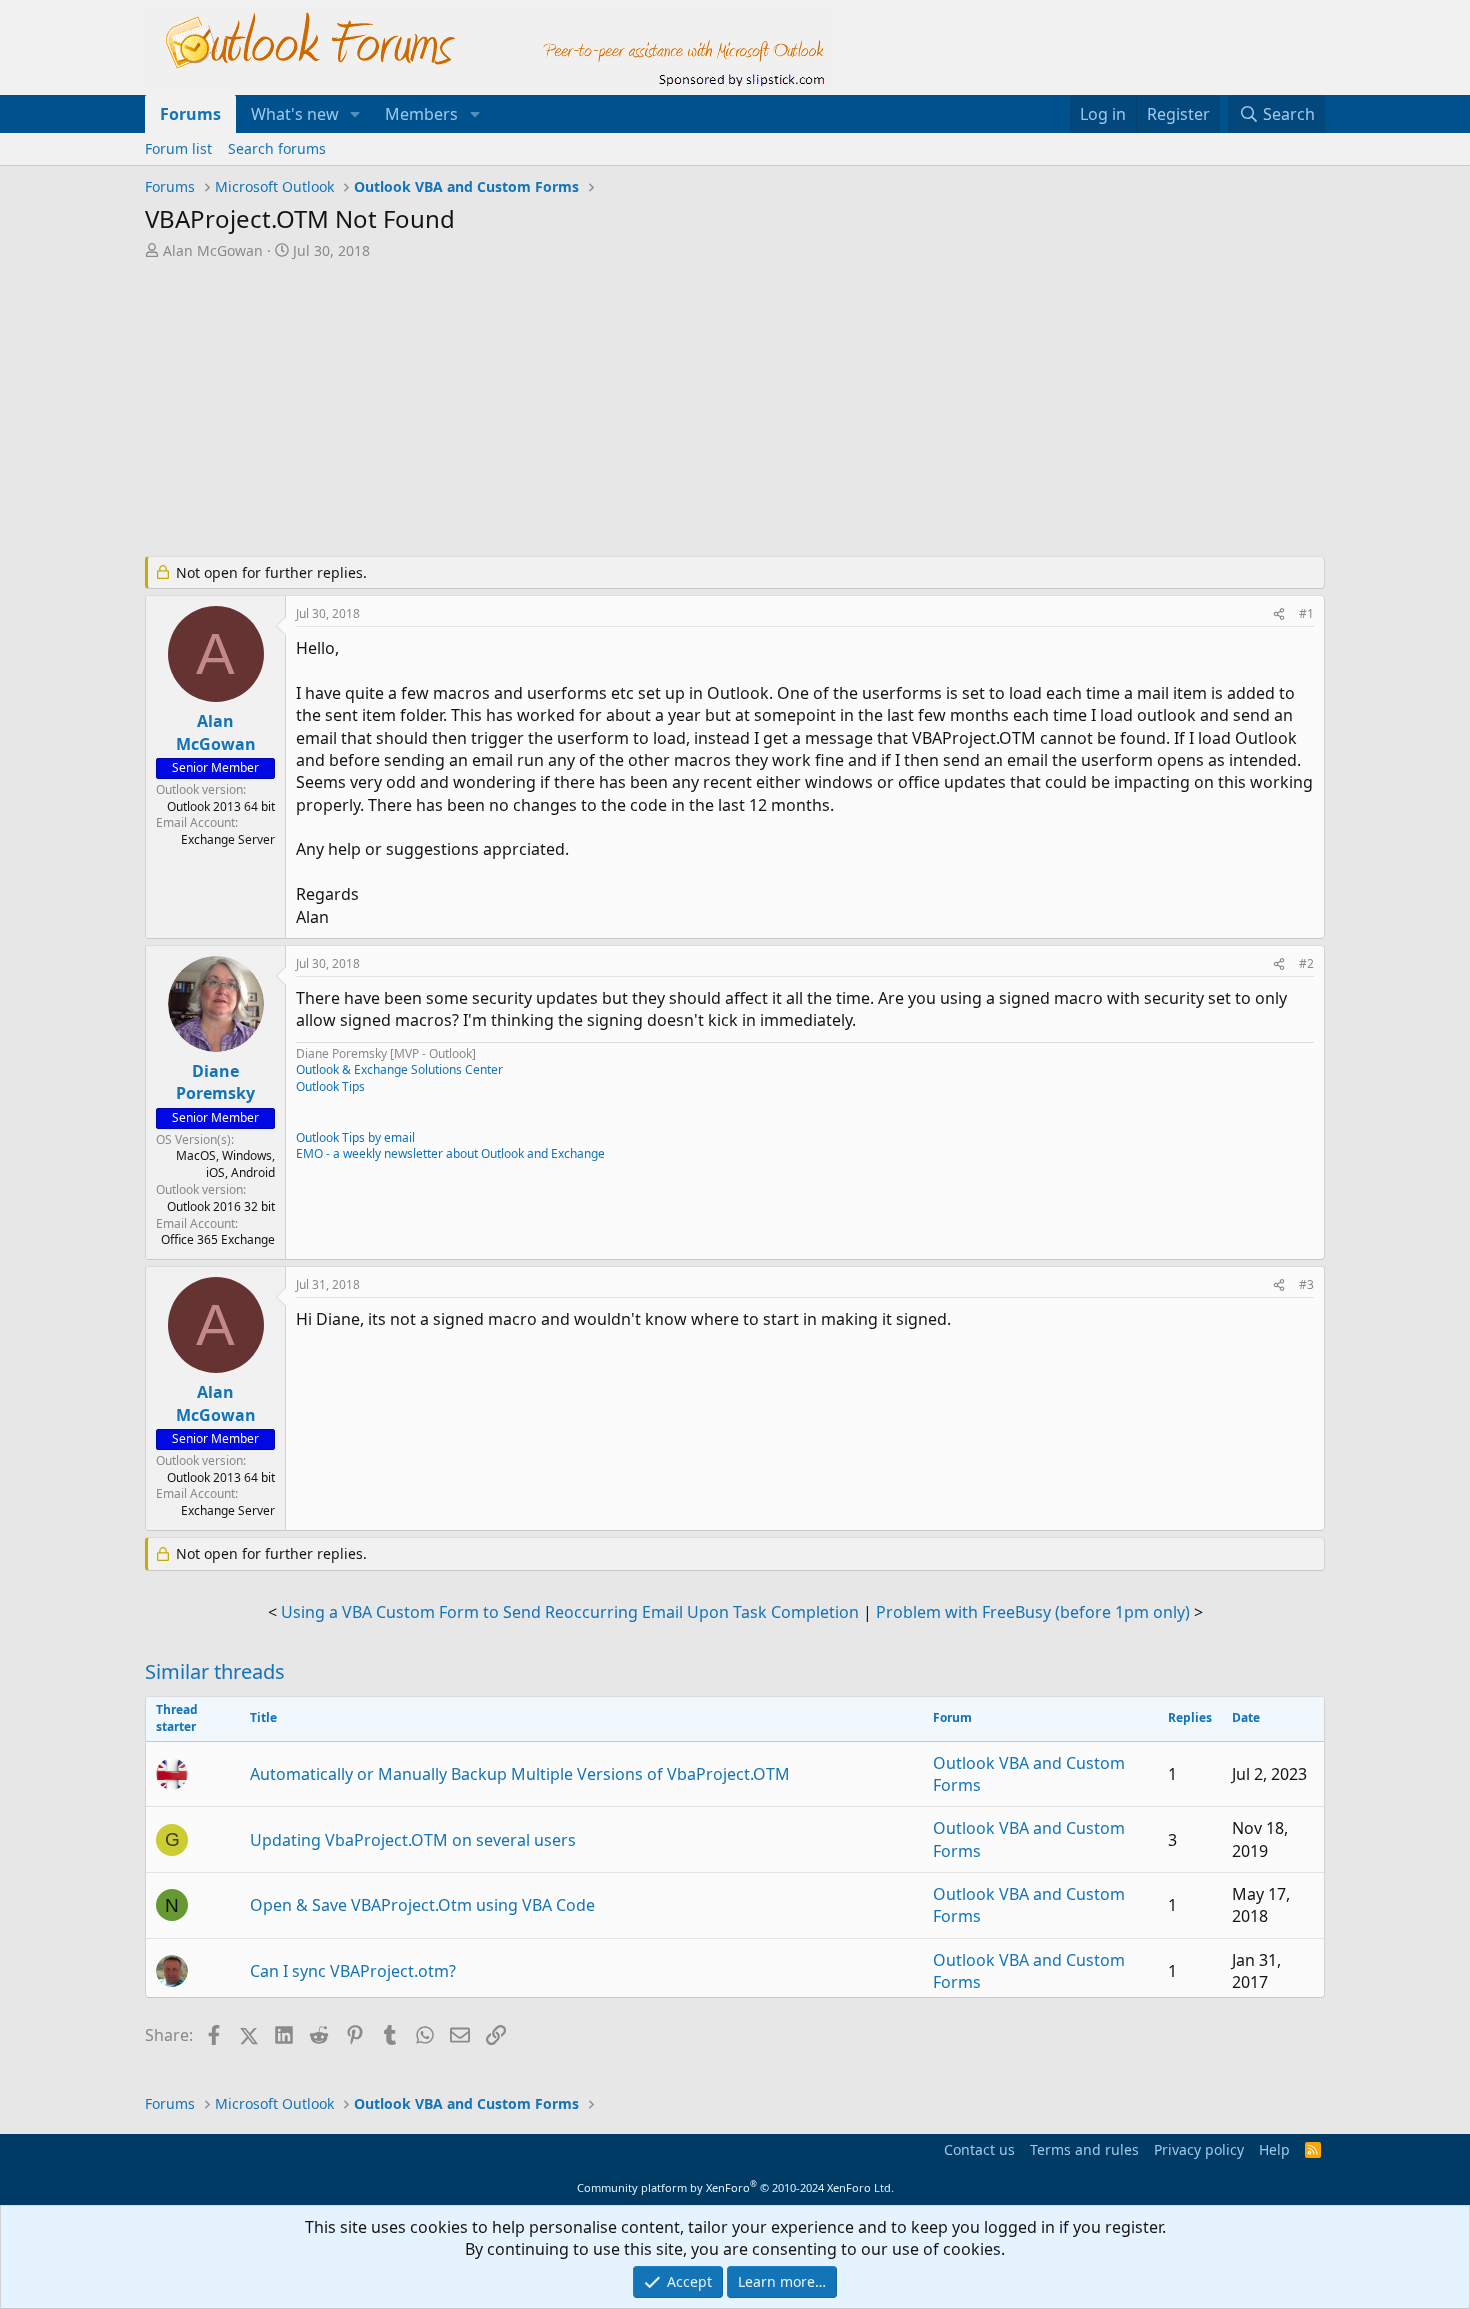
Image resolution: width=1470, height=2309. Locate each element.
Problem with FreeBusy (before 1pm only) (1033, 1612)
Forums (190, 114)
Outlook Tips (330, 1086)
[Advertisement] (630, 410)
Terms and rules (1084, 2149)
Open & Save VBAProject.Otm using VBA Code (422, 1905)
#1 (1306, 613)
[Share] (1279, 614)
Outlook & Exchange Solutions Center (399, 1069)
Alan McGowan (213, 250)
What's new (295, 114)
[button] (355, 114)
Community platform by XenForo (735, 2187)
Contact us (979, 2149)
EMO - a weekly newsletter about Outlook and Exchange (450, 1153)
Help (1274, 2149)
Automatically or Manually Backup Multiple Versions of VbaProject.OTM (520, 1774)
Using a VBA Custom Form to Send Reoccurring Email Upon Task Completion (570, 1612)
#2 (1306, 963)
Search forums (277, 148)
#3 (1306, 1284)
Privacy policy (1199, 2149)
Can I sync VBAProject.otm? (353, 1971)
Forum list (178, 148)
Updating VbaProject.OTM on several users (413, 1840)
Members (421, 114)
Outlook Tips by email (355, 1137)
